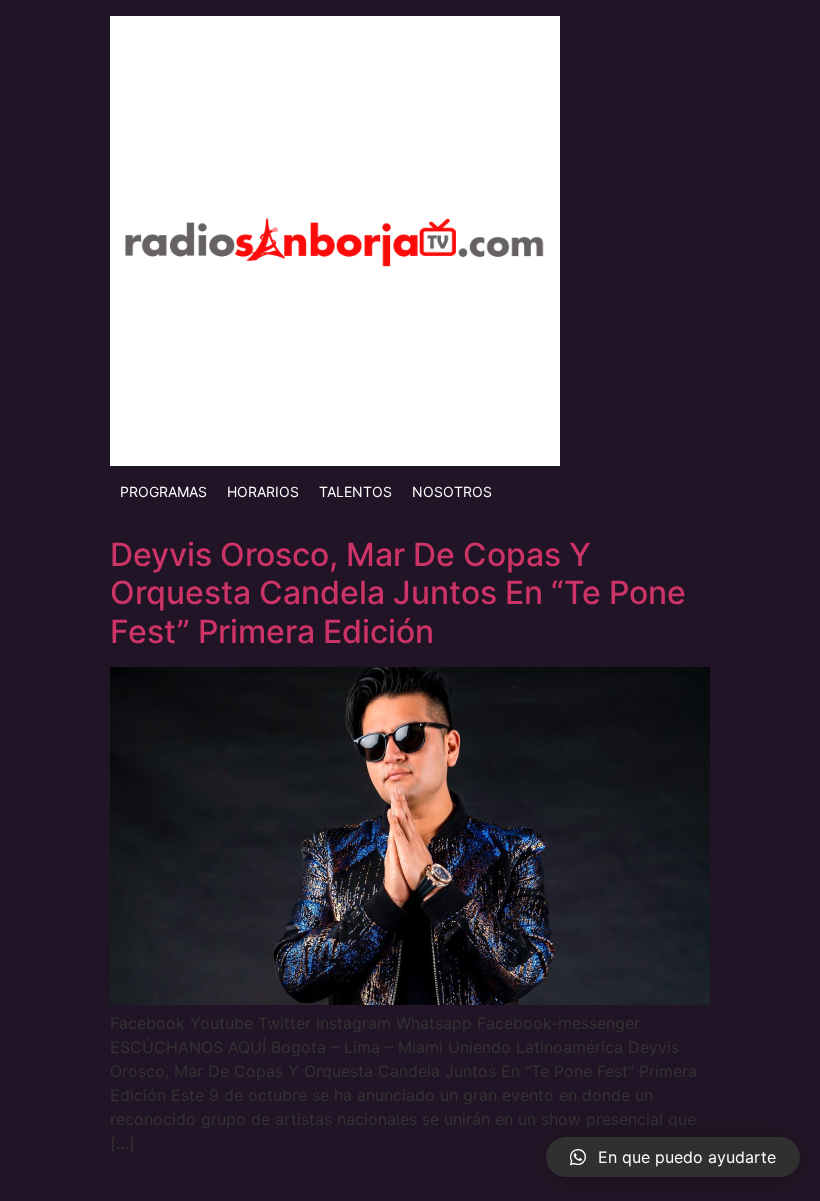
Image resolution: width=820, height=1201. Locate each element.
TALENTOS (355, 491)
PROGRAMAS (163, 491)
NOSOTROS (452, 491)
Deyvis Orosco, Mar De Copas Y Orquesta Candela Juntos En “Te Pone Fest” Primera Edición (398, 593)
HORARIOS (263, 491)
